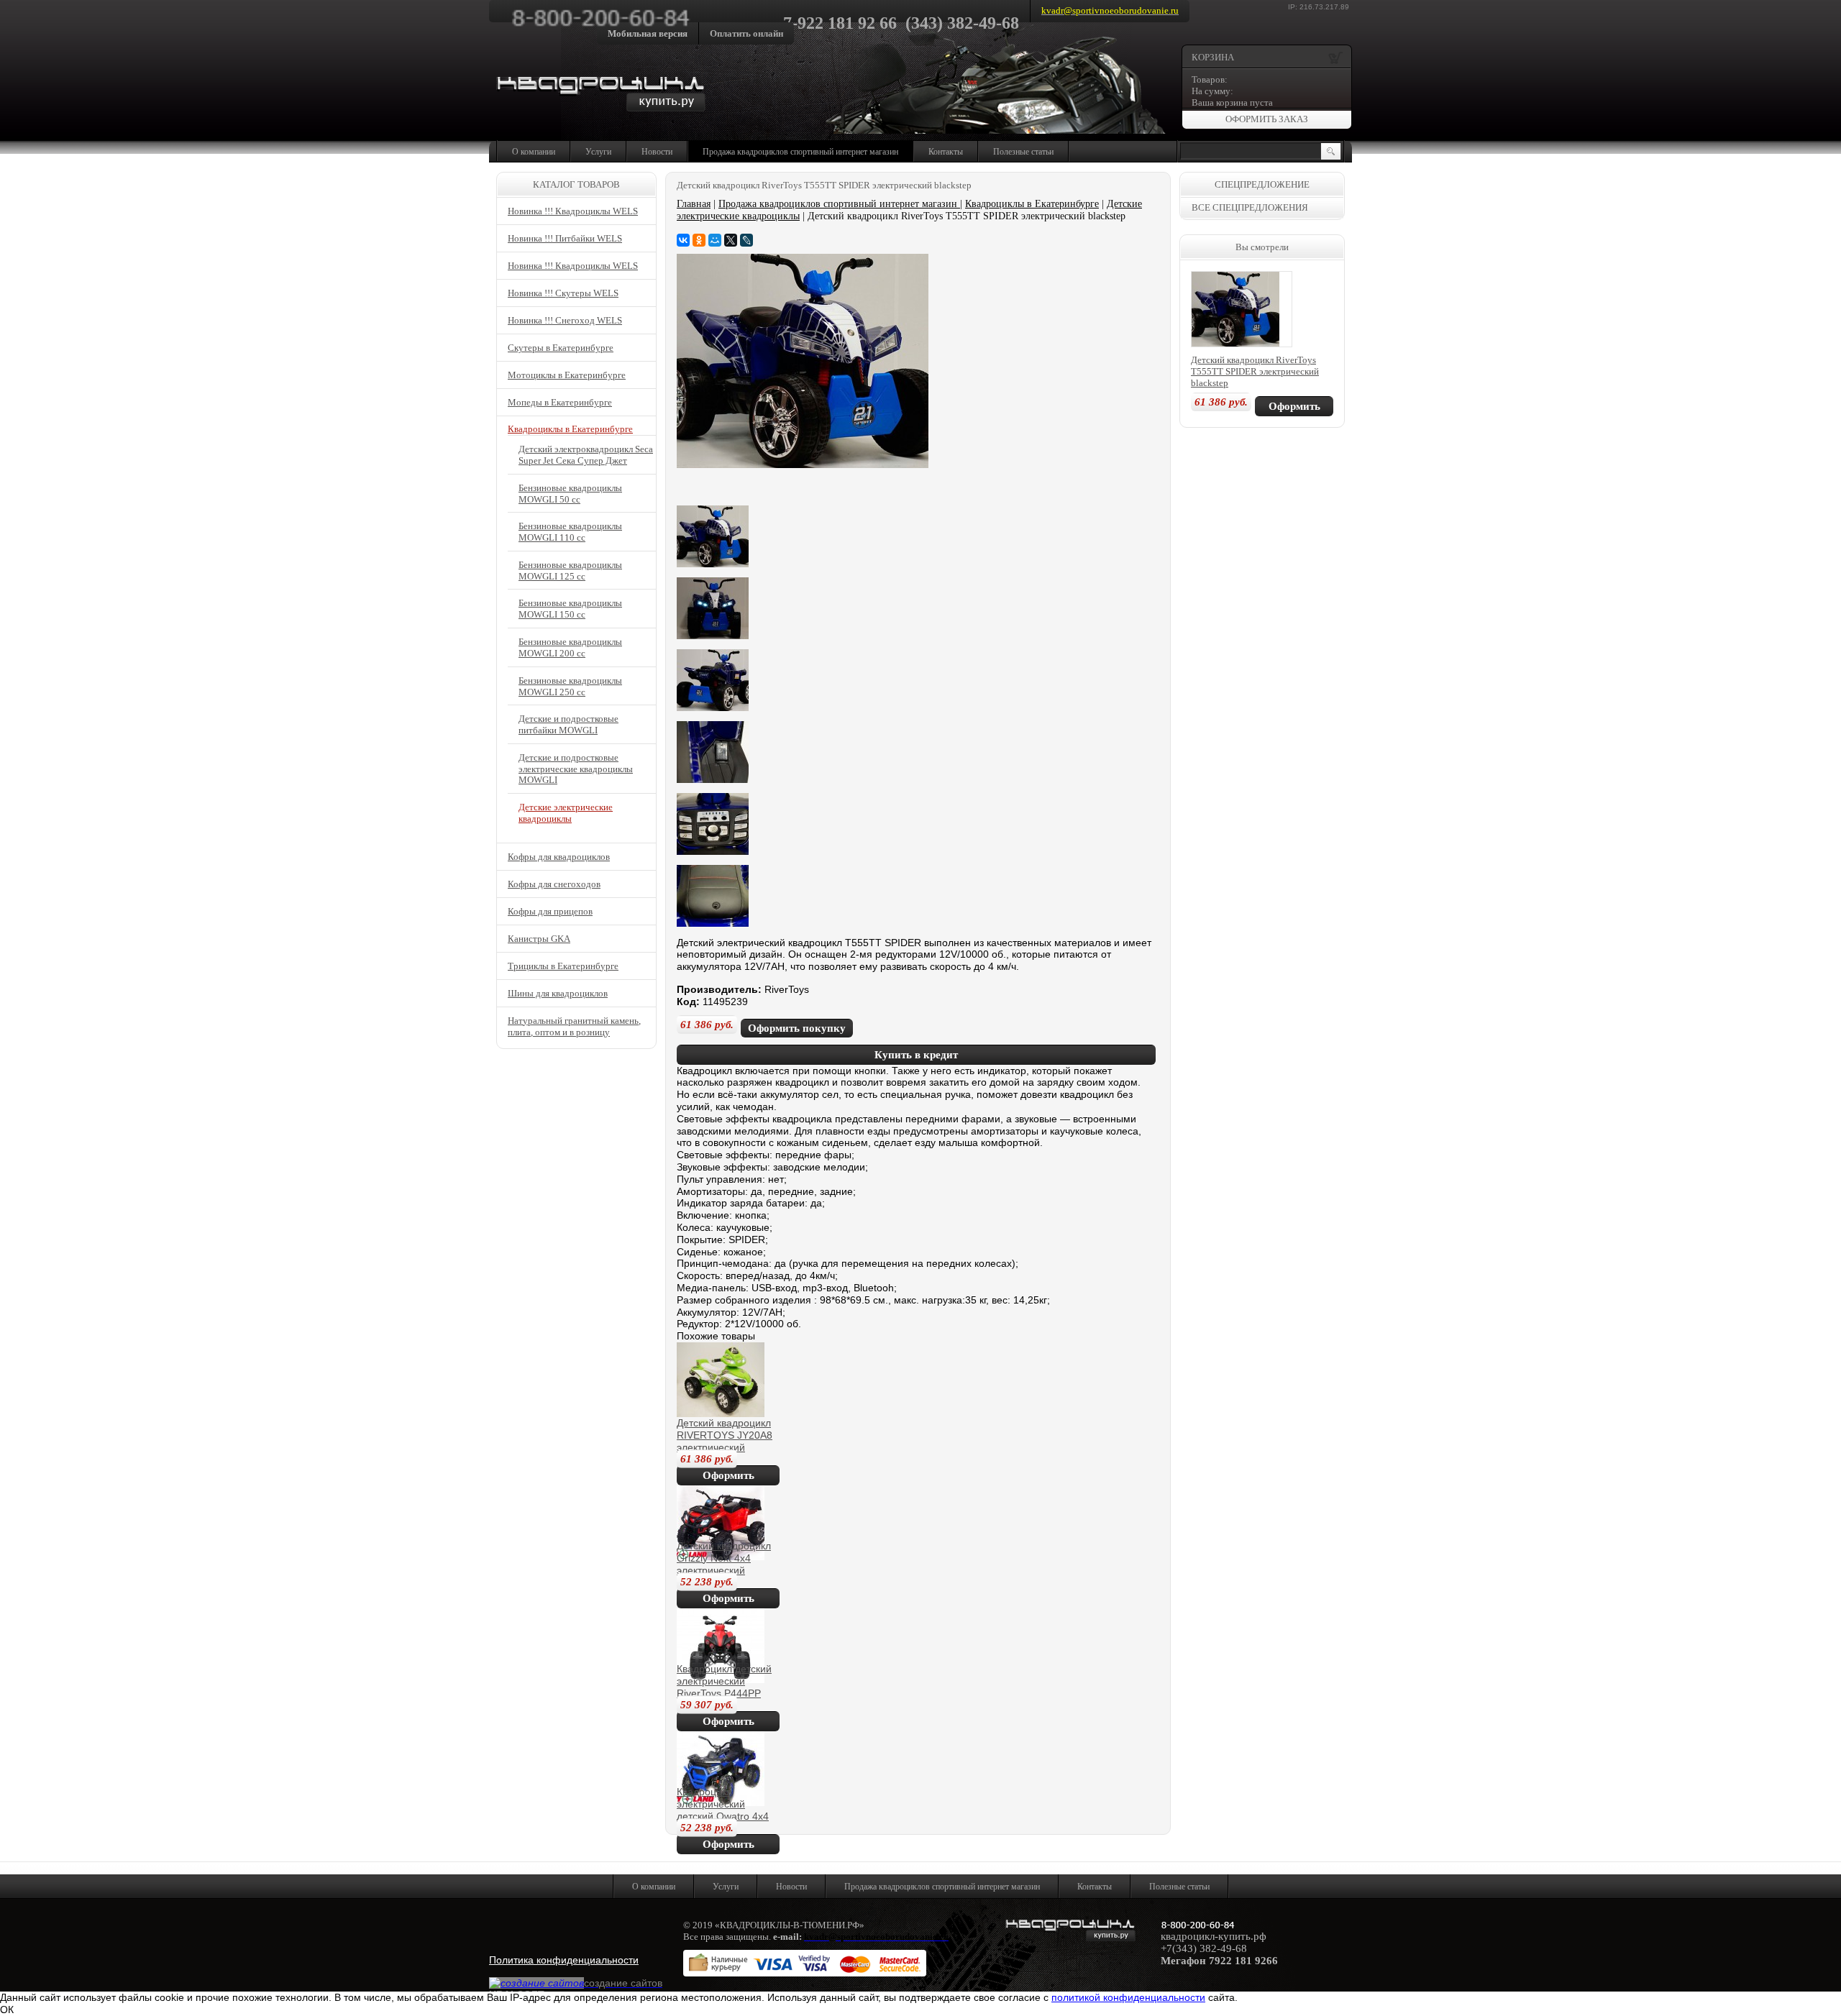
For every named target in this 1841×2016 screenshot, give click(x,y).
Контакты (946, 152)
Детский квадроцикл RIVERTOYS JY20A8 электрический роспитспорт (725, 1441)
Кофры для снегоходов (554, 884)
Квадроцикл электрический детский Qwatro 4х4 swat (723, 1810)
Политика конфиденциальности (564, 1960)
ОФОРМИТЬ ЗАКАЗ (1267, 119)
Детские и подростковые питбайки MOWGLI (568, 724)
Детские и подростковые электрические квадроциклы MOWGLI (576, 769)
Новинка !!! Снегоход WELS (565, 320)
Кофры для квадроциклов (559, 857)
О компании (534, 152)
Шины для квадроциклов (558, 993)
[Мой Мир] (715, 240)
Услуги (598, 152)
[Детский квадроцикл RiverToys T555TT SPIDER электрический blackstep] (803, 464)
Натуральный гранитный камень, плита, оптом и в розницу (574, 1026)
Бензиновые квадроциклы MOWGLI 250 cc (570, 686)
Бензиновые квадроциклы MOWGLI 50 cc (570, 494)
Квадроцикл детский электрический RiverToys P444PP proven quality (724, 1687)
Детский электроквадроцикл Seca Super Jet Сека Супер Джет (586, 455)
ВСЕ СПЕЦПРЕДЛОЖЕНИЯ (1250, 207)
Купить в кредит (916, 1055)
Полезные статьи (1023, 152)
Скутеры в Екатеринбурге (561, 348)
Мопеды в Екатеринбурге (560, 402)
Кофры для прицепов (550, 911)
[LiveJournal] (746, 240)
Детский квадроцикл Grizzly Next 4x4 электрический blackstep (724, 1564)
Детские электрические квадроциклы (566, 813)
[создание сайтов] (536, 1983)
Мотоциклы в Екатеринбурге (567, 375)
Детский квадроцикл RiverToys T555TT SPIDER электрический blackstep (1255, 371)
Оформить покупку (797, 1028)
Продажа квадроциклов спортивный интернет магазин (800, 152)
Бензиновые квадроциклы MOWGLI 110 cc (570, 532)
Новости (657, 152)
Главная (694, 204)
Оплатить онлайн (746, 33)
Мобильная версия (648, 33)
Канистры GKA (539, 939)
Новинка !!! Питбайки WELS (565, 238)
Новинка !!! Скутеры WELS (563, 293)
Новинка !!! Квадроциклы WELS (573, 211)
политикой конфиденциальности (1128, 1997)
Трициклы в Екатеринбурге (563, 966)
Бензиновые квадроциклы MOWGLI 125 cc (570, 571)
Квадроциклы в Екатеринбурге (1032, 204)
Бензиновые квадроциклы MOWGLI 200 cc (570, 647)
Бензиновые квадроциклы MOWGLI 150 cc (570, 609)
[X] (731, 240)
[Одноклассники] (699, 240)
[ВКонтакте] (683, 240)
